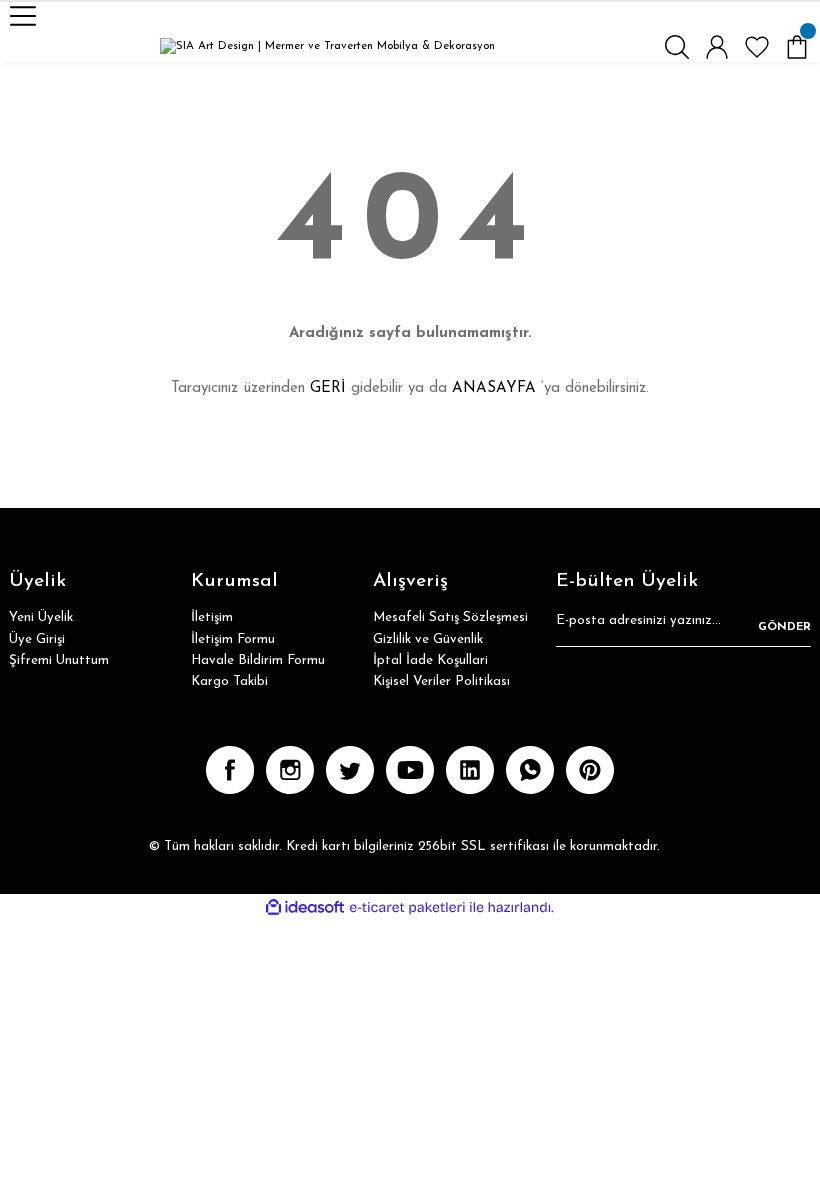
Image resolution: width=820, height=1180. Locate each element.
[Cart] (797, 47)
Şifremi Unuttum (59, 660)
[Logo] (327, 46)
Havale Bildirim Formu (258, 660)
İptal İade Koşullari (430, 660)
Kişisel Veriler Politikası (441, 681)
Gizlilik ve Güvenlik (428, 639)
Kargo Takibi (229, 681)
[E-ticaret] (407, 907)
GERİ (328, 388)
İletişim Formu (233, 639)
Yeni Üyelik (41, 617)
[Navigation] (23, 16)
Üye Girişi (37, 639)
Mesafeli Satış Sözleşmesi (450, 617)
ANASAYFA (494, 388)
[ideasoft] (305, 908)
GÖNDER (784, 627)
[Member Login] (717, 47)
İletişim (212, 617)
